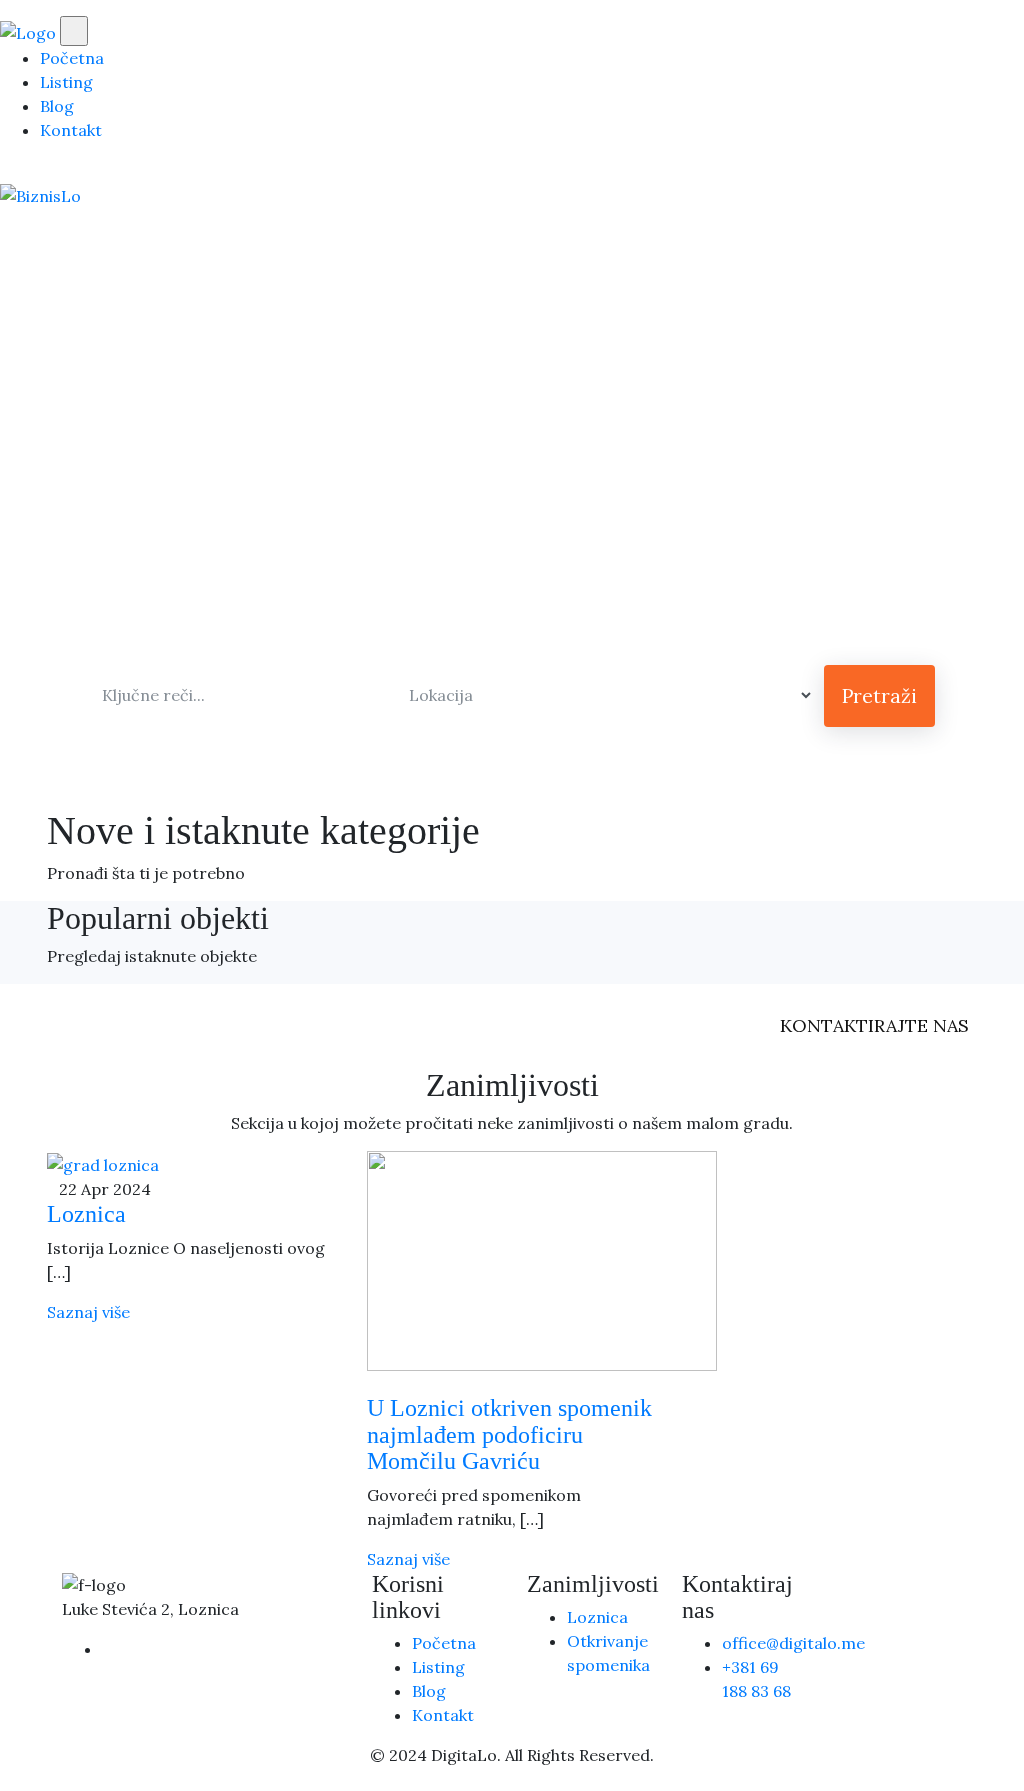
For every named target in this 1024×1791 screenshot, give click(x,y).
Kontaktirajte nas (874, 1025)
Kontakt (71, 130)
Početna (72, 58)
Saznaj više (88, 1312)
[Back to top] (6, 1779)
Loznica (86, 1214)
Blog (57, 106)
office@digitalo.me (793, 1643)
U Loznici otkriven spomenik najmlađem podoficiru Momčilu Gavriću (509, 1434)
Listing (66, 82)
